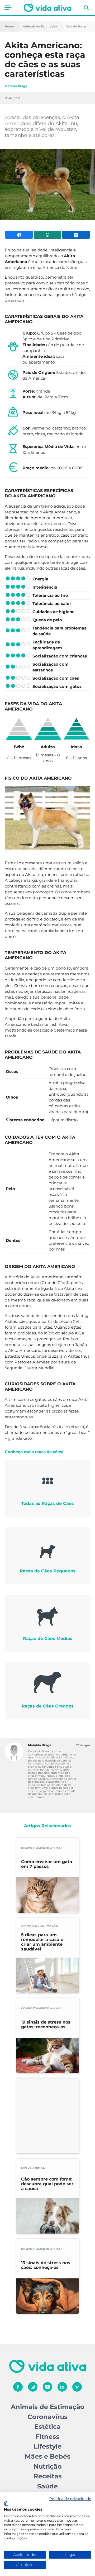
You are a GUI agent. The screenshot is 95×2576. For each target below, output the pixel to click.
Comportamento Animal (42, 1848)
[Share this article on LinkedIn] (76, 235)
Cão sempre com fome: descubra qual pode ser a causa (47, 2184)
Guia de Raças (76, 27)
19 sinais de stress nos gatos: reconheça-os (46, 2025)
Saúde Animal (33, 2168)
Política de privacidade (70, 2499)
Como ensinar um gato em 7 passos (47, 1864)
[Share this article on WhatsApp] (47, 235)
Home (9, 27)
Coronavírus (47, 2417)
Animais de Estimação (40, 27)
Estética (47, 2427)
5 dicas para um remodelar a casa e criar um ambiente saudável (42, 1942)
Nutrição (48, 2466)
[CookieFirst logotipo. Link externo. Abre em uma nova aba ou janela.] (6, 2504)
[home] (47, 8)
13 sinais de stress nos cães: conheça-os (46, 2265)
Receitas (48, 2476)
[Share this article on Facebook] (19, 235)
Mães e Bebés (48, 2456)
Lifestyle (48, 2446)
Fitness (47, 2437)
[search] (87, 8)
